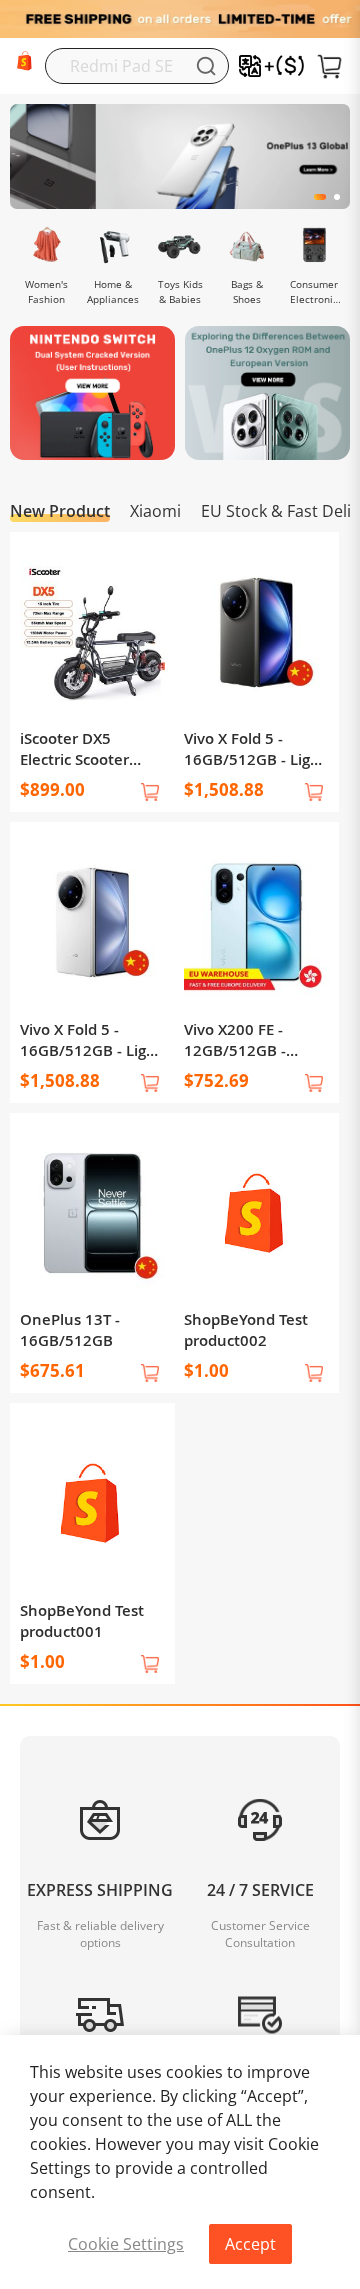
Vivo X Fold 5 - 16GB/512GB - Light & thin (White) (91, 1040)
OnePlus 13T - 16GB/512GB (70, 1330)
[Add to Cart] (150, 792)
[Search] (206, 66)
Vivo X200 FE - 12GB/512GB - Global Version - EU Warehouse (252, 1040)
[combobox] (137, 66)
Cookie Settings (126, 2244)
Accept (250, 2244)
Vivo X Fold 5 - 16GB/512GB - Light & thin (255, 749)
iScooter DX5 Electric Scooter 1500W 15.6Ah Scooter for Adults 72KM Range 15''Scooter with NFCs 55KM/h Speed (84, 749)
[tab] (180, 2002)
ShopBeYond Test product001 (82, 1621)
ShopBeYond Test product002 (246, 1330)
